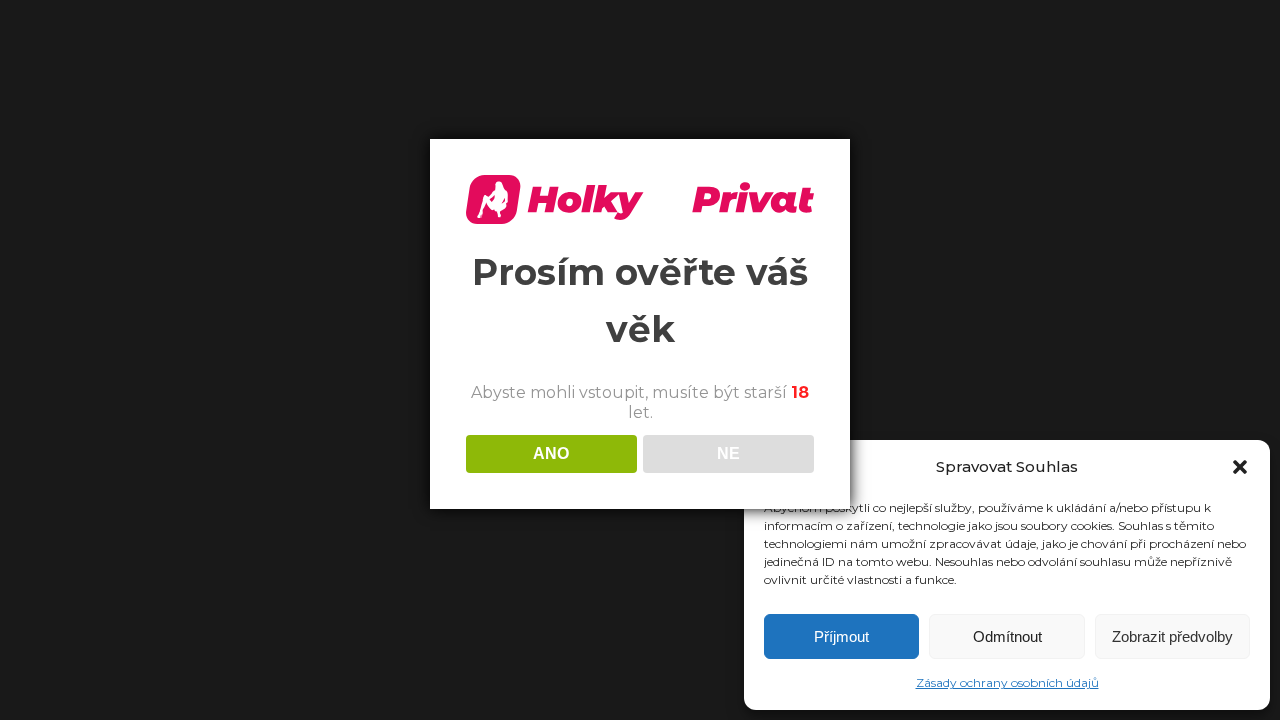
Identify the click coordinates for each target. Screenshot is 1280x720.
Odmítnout (1007, 636)
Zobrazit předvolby (1172, 636)
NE (728, 453)
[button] (1240, 467)
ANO (551, 453)
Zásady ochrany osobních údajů (1007, 682)
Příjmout (841, 636)
